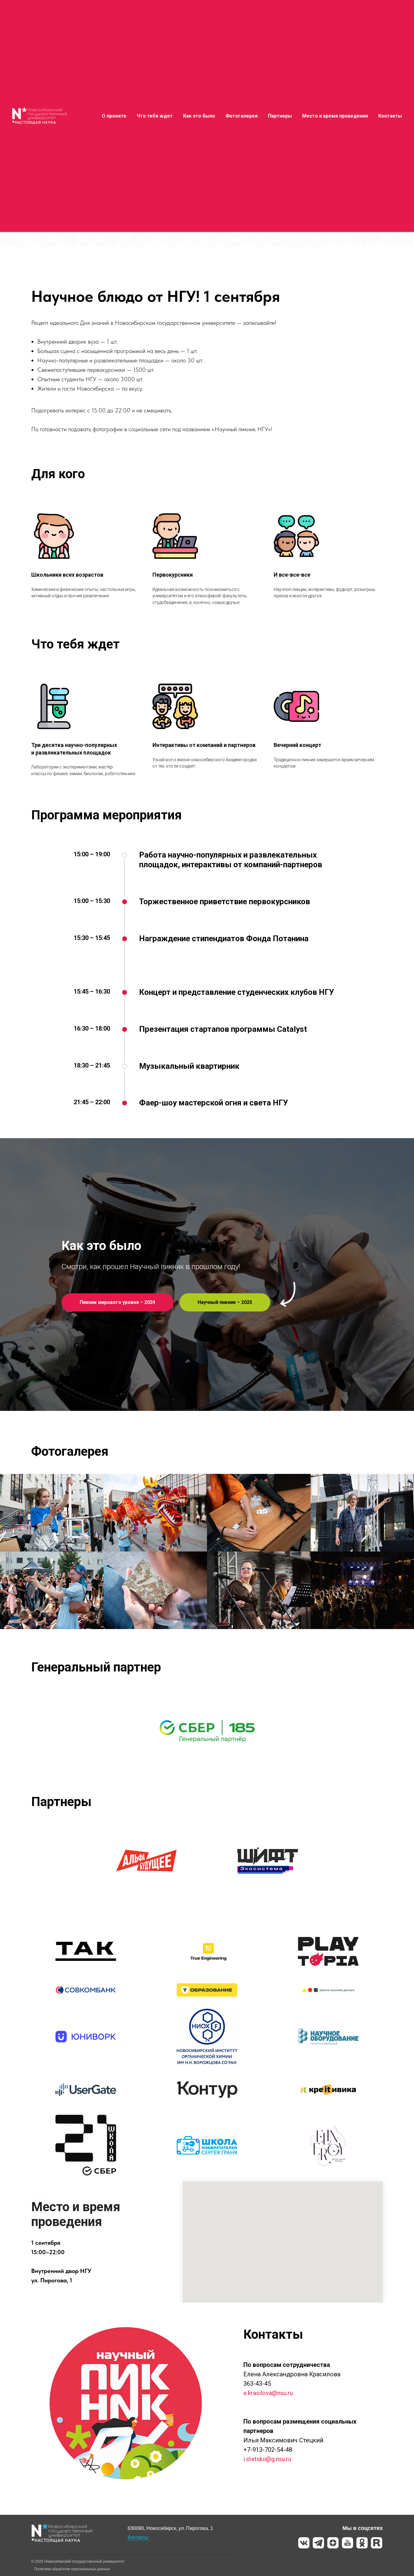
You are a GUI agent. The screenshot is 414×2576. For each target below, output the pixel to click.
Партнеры (280, 116)
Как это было (199, 116)
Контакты (390, 116)
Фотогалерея (242, 116)
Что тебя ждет (155, 116)
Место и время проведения (335, 116)
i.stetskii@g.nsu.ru (267, 2459)
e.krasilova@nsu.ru (268, 2393)
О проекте (114, 116)
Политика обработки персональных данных (72, 2569)
